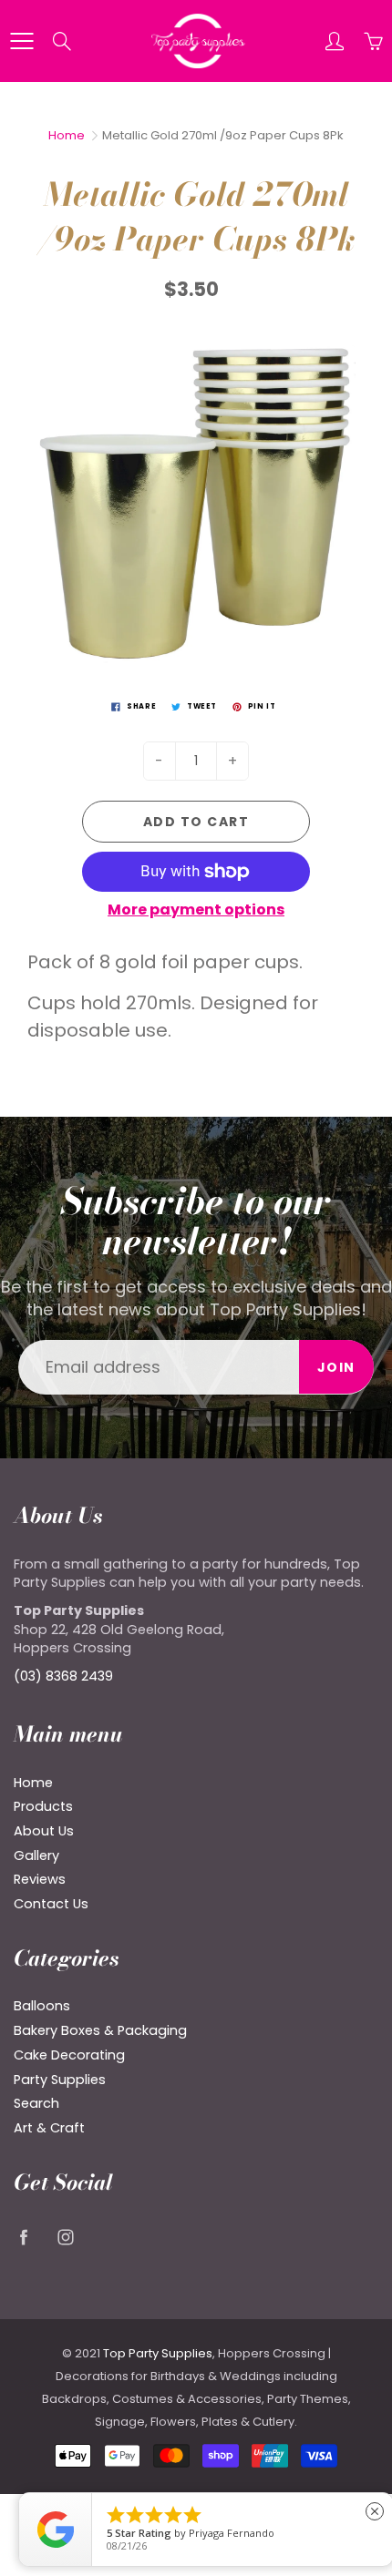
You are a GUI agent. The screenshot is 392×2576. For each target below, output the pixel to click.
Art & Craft (49, 2128)
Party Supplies (60, 2080)
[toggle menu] (21, 41)
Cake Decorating (69, 2055)
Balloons (42, 2006)
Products (43, 1806)
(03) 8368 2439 (63, 1676)
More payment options (196, 910)
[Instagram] (65, 2237)
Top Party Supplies (158, 2353)
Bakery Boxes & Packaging (100, 2030)
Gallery (36, 1855)
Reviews (40, 1879)
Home (67, 135)
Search (36, 2103)
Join (336, 1367)
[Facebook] (23, 2237)
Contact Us (51, 1904)
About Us (44, 1831)
